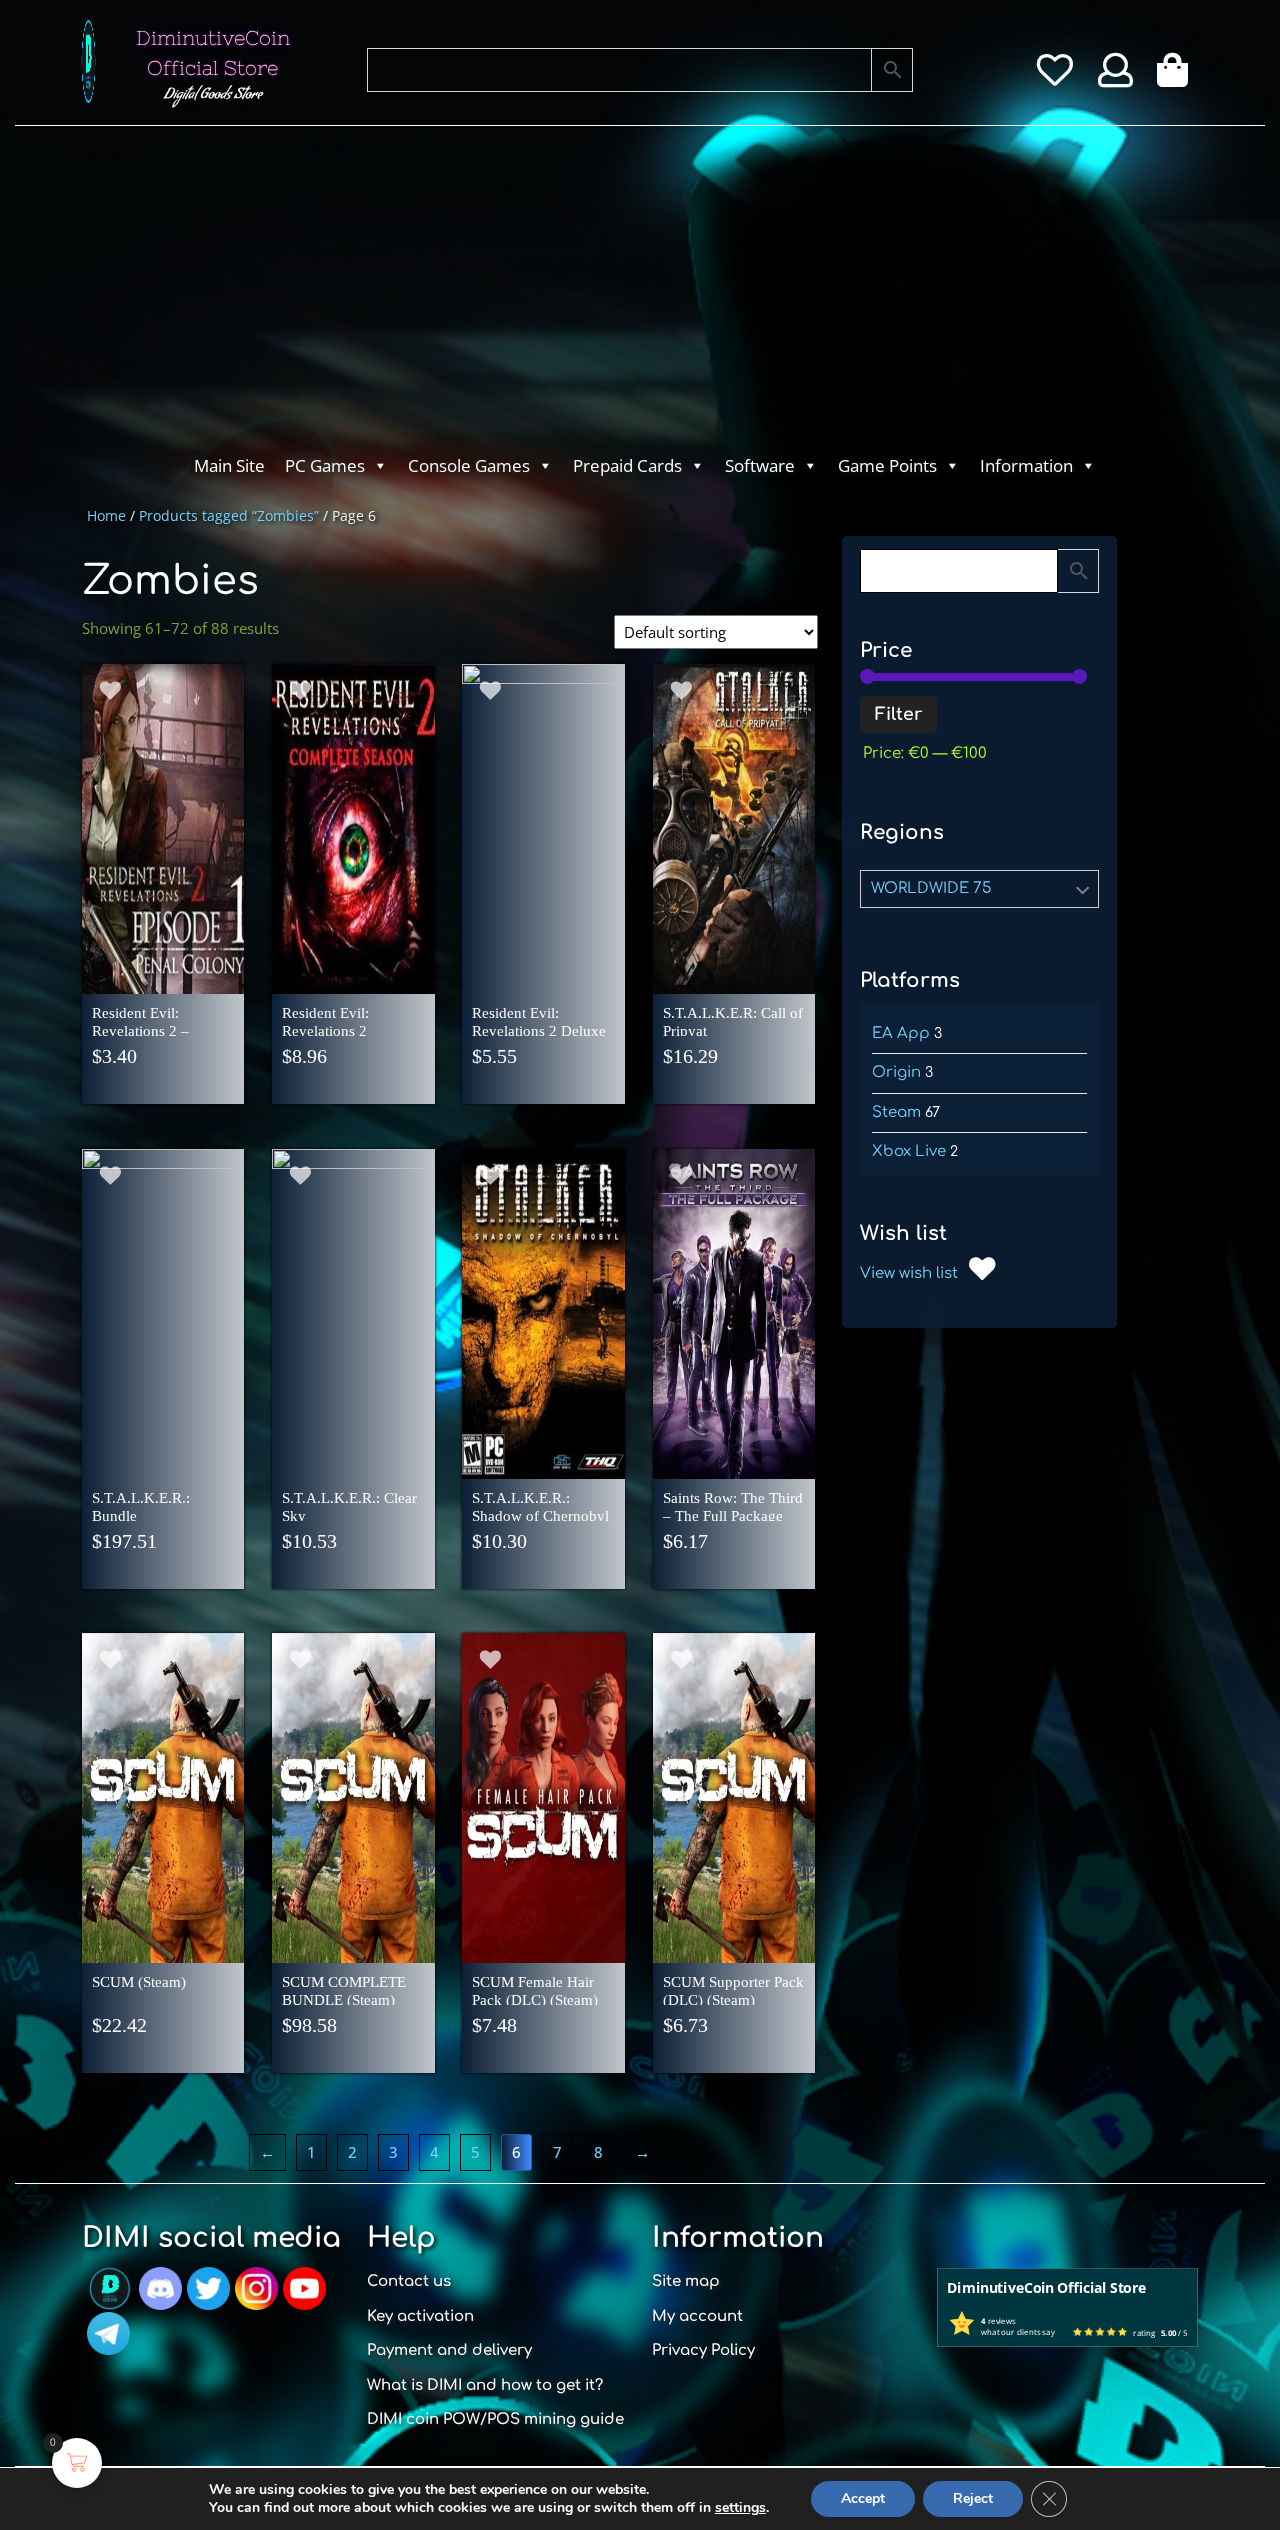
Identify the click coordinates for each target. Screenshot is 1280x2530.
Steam (896, 1112)
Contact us (409, 2281)
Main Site (229, 465)
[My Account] (1115, 77)
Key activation (420, 2316)
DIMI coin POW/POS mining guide (495, 2419)
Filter (898, 714)
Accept (863, 2498)
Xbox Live (909, 1151)
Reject (973, 2498)
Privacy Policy (703, 2350)
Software (760, 465)
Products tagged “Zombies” (229, 515)
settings (740, 2508)
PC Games (325, 465)
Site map (686, 2281)
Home (106, 515)
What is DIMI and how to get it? (485, 2385)
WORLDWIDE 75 (931, 888)
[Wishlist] (1054, 77)
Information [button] (1026, 465)
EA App (901, 1033)
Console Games (469, 465)
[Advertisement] (560, 296)
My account (697, 2316)
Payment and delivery (449, 2350)
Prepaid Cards (627, 465)
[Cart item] (1177, 77)
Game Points (887, 465)
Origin (896, 1072)
